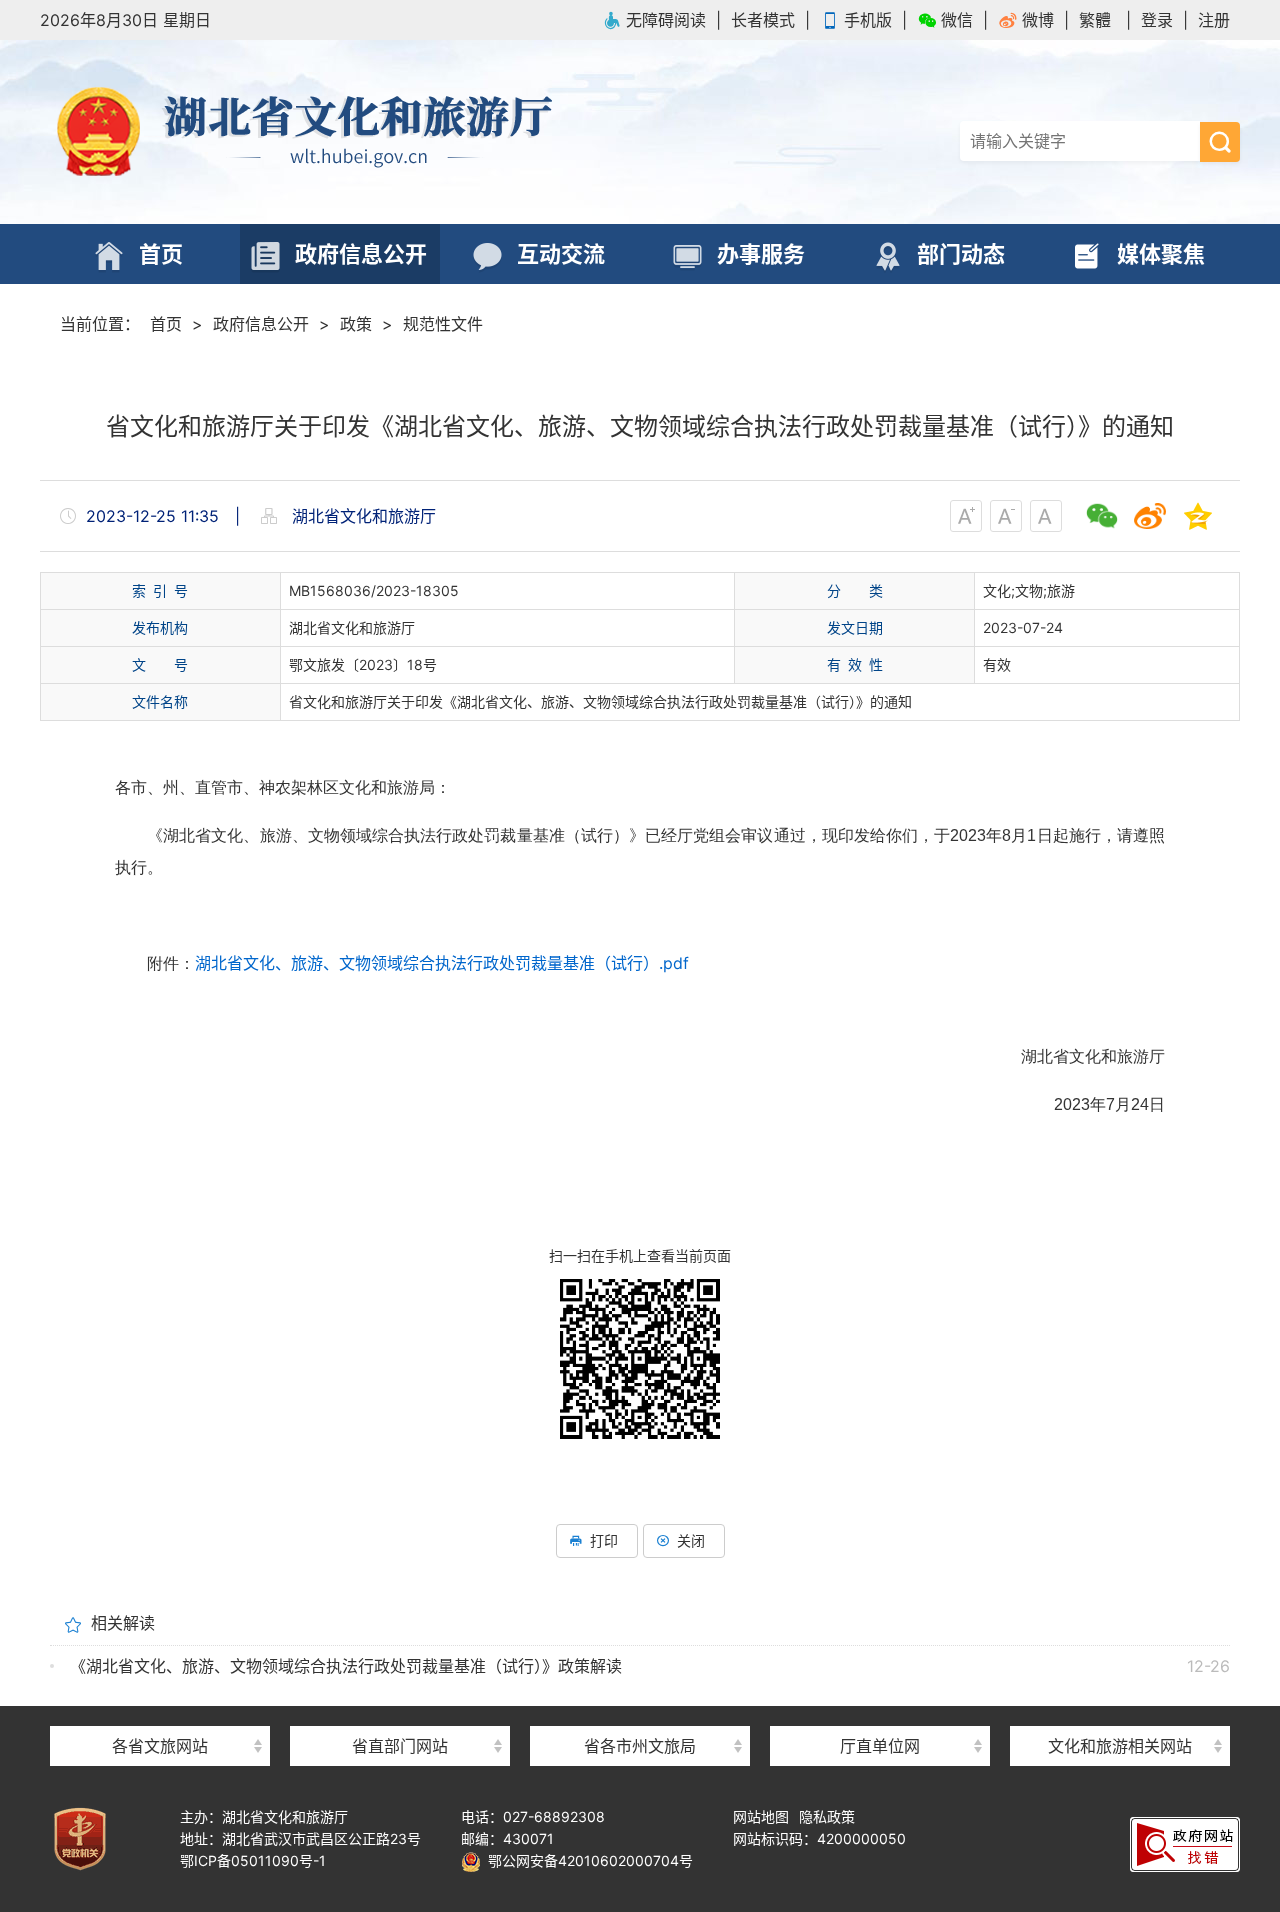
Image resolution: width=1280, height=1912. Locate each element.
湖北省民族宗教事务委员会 (400, 1710)
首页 (166, 324)
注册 (1214, 20)
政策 (356, 324)
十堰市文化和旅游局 (640, 1710)
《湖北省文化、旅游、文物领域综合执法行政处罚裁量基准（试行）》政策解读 (346, 1666)
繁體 (1095, 20)
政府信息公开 (261, 324)
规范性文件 (443, 324)
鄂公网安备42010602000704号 (587, 1860)
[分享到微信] (1102, 516)
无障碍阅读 (666, 20)
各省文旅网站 (160, 1746)
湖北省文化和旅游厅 (340, 132)
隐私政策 (827, 1816)
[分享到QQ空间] (1198, 516)
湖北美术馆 (880, 1710)
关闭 (691, 1540)
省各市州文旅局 (640, 1746)
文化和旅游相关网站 (1120, 1746)
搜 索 (1220, 142)
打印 (604, 1540)
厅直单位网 (880, 1746)
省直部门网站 (400, 1746)
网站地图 (761, 1816)
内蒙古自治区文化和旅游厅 (160, 1710)
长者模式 (763, 20)
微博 (1038, 20)
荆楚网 (1120, 1708)
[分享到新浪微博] (1150, 516)
